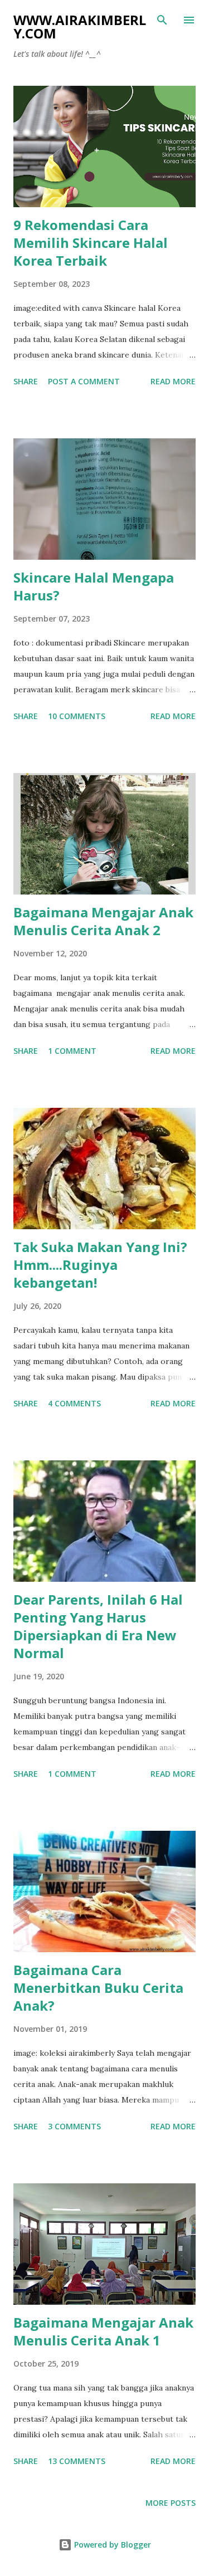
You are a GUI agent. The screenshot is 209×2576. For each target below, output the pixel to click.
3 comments (74, 2126)
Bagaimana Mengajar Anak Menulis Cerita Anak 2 (103, 921)
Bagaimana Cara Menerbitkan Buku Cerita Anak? (98, 1988)
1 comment (72, 1051)
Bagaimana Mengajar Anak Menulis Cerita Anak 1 (103, 2331)
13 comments (77, 2461)
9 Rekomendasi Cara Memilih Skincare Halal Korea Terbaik (91, 243)
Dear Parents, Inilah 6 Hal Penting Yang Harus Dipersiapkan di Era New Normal (98, 1626)
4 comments (74, 1403)
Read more (173, 381)
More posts (171, 2503)
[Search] (162, 20)
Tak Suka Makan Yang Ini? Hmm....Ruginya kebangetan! (100, 1265)
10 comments (77, 716)
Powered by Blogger (111, 2545)
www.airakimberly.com (80, 26)
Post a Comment (84, 381)
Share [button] (26, 381)
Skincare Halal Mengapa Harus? (94, 586)
